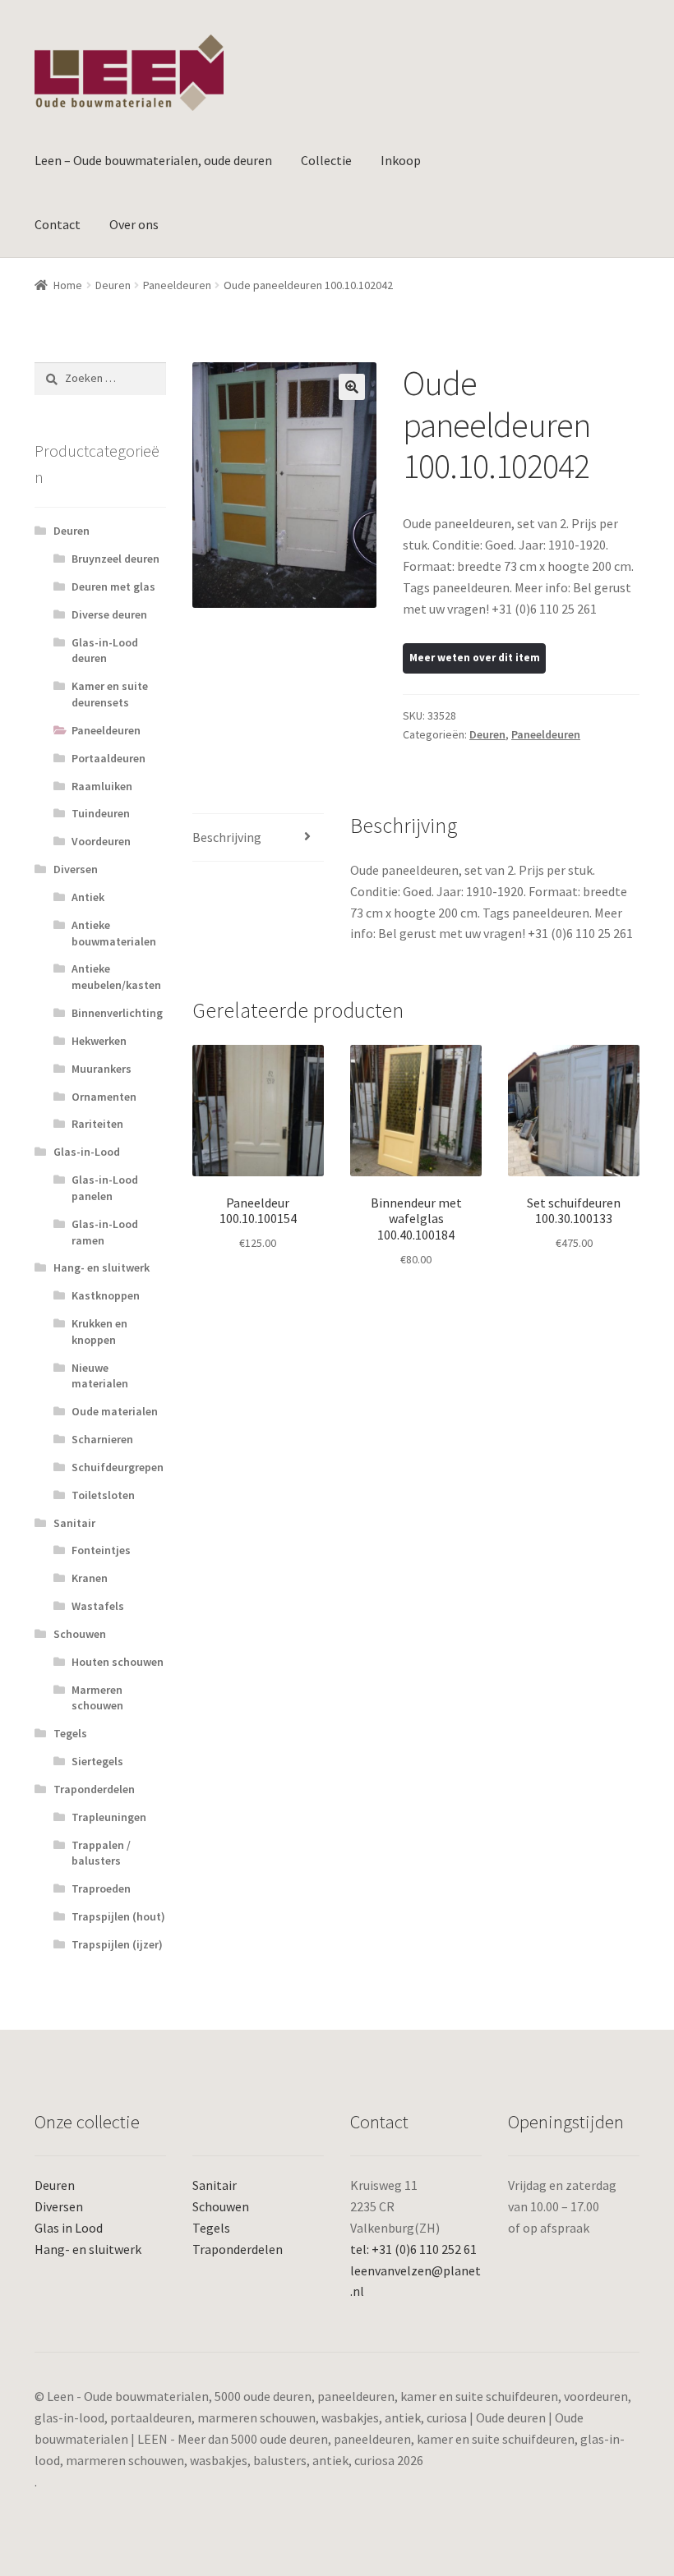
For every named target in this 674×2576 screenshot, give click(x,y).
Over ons (134, 224)
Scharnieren (102, 1439)
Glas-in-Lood (87, 1152)
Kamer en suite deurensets (110, 694)
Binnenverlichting (117, 1013)
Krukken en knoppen (99, 1332)
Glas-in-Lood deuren (105, 651)
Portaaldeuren (108, 758)
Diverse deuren (109, 614)
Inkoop (401, 160)
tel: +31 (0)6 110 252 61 (413, 2249)
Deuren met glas (113, 586)
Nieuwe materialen (100, 1376)
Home (68, 285)
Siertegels (97, 1761)
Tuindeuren (101, 813)
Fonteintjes (101, 1550)
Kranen (90, 1578)
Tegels (70, 1733)
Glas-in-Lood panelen (105, 1188)
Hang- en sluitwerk (102, 1267)
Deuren (113, 285)
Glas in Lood (69, 2228)
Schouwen (80, 1634)
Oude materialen (115, 1411)
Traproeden (101, 1888)
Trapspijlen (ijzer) (117, 1944)
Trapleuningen (109, 1817)
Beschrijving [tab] (227, 837)
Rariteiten (97, 1124)
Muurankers (102, 1069)
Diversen (76, 869)
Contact (58, 224)
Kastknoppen (106, 1295)
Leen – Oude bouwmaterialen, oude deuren (153, 160)
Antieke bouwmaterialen (114, 933)
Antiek (88, 897)
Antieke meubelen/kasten (116, 977)
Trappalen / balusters (101, 1853)
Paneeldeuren (177, 285)
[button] (352, 387)
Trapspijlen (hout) (118, 1916)
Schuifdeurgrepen (118, 1467)
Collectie (326, 160)
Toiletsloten (103, 1495)
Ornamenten (104, 1097)
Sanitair (74, 1523)
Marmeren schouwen (97, 1698)
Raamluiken (102, 786)
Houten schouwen (118, 1662)
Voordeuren (101, 841)
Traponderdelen (94, 1789)
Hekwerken (99, 1041)
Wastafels (98, 1606)
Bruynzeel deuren (115, 559)
